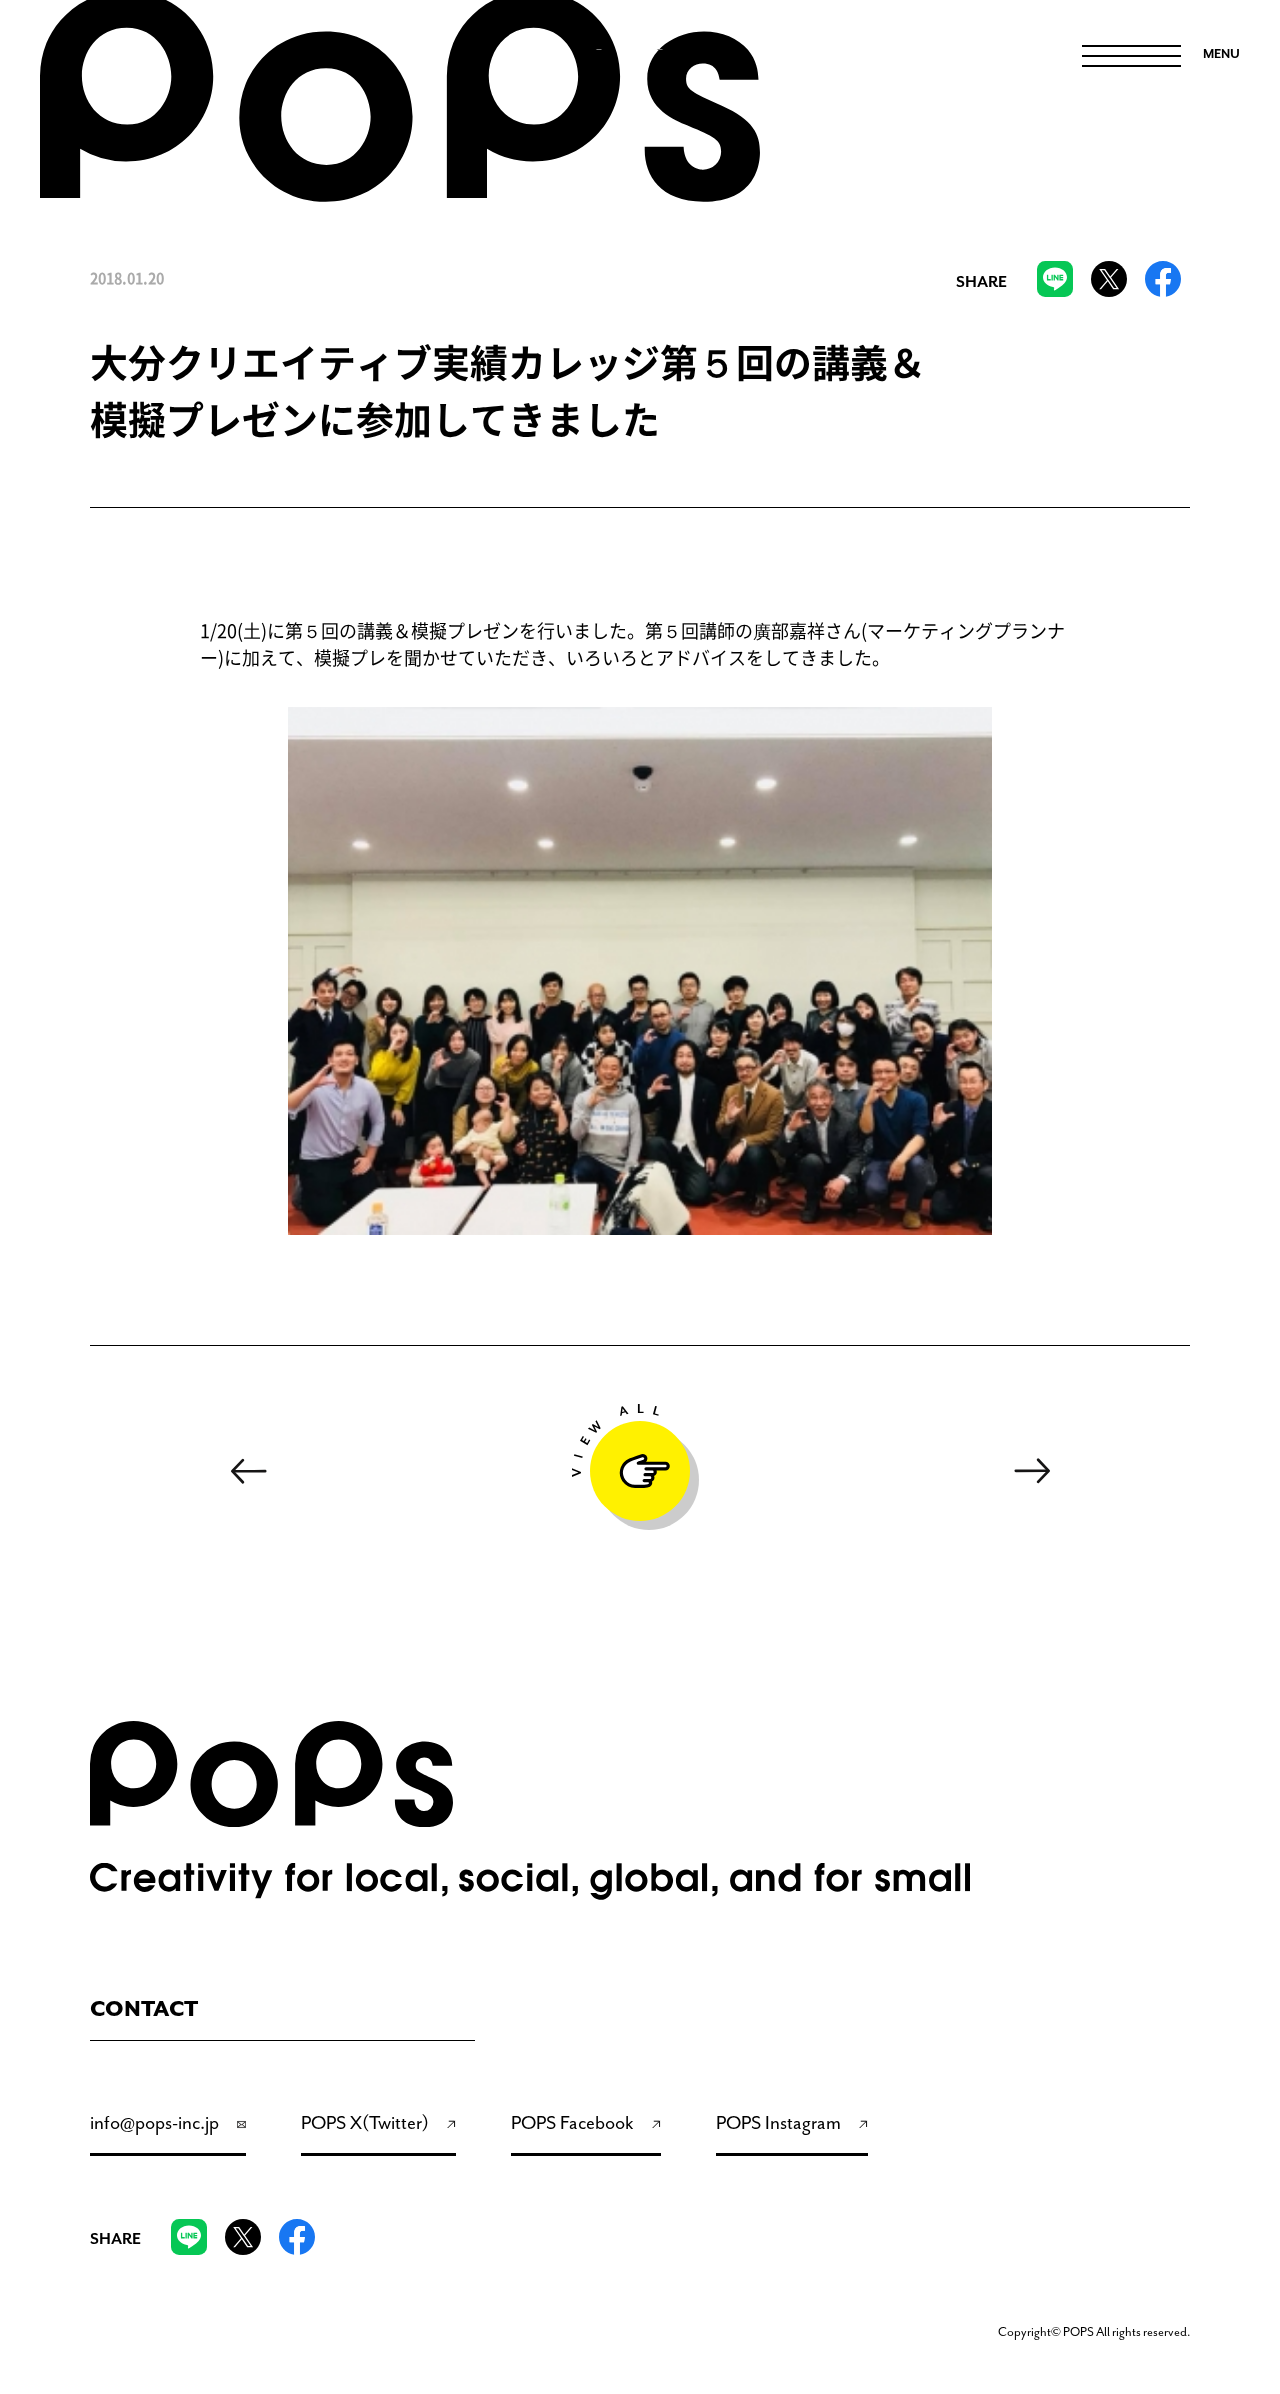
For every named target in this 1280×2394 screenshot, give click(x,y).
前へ (248, 1471)
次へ (1033, 1471)
